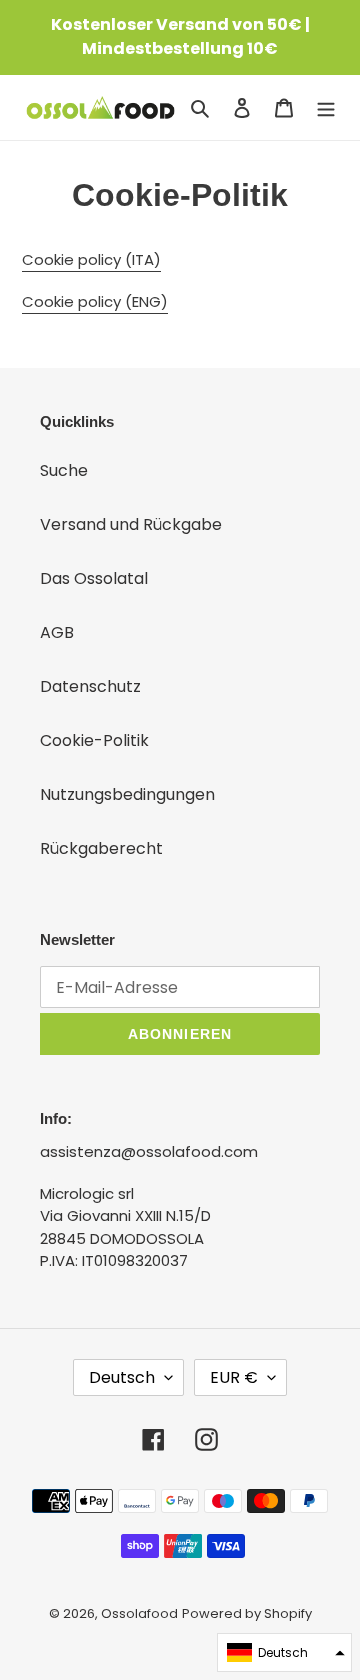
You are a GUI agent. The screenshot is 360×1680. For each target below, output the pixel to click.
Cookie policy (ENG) (95, 301)
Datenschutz (90, 686)
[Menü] (326, 107)
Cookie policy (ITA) (91, 259)
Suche (64, 470)
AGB (57, 632)
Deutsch (122, 1377)
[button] (284, 1652)
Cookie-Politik (94, 740)
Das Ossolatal (94, 578)
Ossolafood (139, 1613)
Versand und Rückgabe (131, 524)
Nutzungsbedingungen (127, 794)
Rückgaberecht (101, 848)
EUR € (234, 1377)
